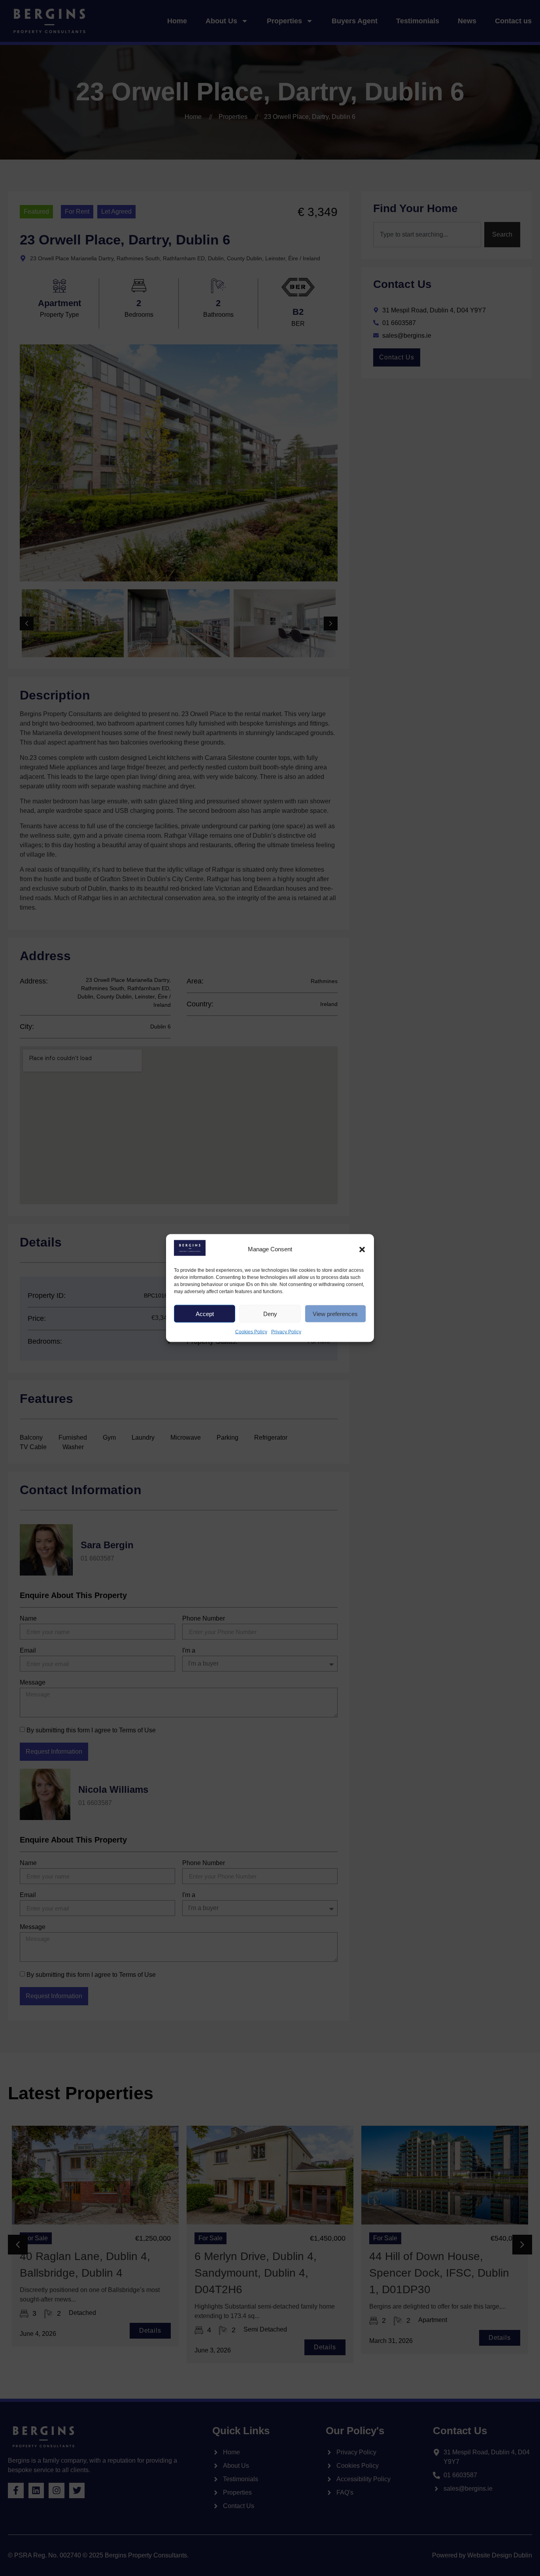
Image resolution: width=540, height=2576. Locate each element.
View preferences (335, 1313)
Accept (205, 1313)
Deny (270, 1313)
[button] (362, 1249)
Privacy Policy (286, 1332)
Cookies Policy (251, 1332)
